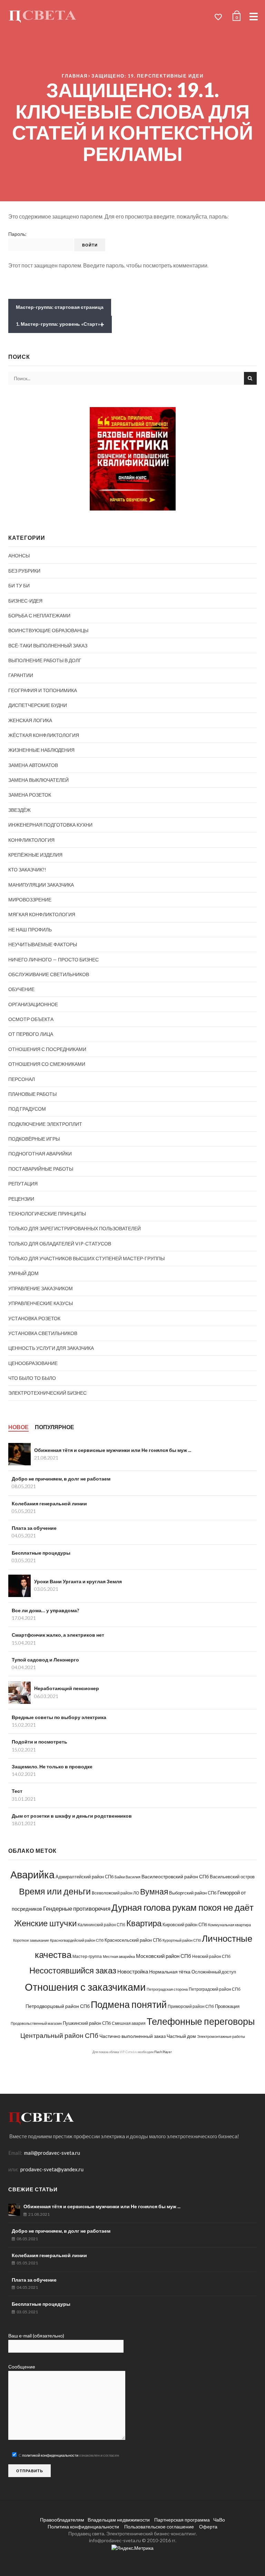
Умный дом (23, 1273)
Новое (18, 1427)
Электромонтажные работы (221, 2036)
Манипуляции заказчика (41, 885)
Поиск (250, 378)
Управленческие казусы (41, 1303)
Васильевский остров (232, 1877)
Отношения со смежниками (47, 1064)
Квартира (144, 1923)
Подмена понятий (129, 2004)
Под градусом (27, 1109)
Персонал (22, 1079)
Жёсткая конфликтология (44, 735)
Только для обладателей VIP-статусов (60, 1244)
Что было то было (32, 1378)
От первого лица (31, 1034)
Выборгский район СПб (193, 1893)
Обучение (21, 989)
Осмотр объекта (31, 1019)
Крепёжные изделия (35, 855)
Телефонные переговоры (201, 2021)
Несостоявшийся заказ (73, 1970)
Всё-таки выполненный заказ (48, 645)
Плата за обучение (34, 1528)
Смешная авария (129, 2023)
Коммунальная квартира (229, 1925)
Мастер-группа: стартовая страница (60, 307)
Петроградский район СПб (215, 1989)
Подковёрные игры (34, 1139)
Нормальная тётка (170, 1972)
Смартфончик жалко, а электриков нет (58, 1635)
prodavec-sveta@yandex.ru (52, 2169)
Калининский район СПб (101, 1925)
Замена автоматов (33, 765)
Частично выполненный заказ (132, 2036)
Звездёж (19, 810)
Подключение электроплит (45, 1124)
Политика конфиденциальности (83, 2527)
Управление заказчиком (41, 1288)
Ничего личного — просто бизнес (53, 959)
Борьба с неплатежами (39, 615)
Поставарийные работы (41, 1169)
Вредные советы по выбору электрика (59, 1717)
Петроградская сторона (167, 1989)
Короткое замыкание (31, 1940)
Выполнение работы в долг (45, 660)
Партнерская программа (181, 2520)
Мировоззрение (30, 900)
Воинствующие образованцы (48, 630)
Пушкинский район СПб (87, 2023)
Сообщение (22, 2367)
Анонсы (19, 555)
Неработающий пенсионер (67, 1688)
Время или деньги (55, 1891)
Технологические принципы (47, 1214)
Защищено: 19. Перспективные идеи (148, 76)
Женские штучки (45, 1923)
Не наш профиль (30, 930)
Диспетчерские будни (38, 705)
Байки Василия (127, 1877)
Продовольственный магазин (36, 2023)
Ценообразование (33, 1363)
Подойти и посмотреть (40, 1742)
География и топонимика (43, 690)
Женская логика (30, 720)
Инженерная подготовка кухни (50, 825)
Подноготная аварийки (40, 1154)
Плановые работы (32, 1094)
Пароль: (17, 234)
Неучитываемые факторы (43, 944)
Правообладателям (62, 2520)
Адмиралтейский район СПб (85, 1877)
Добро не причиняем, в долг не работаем (61, 1479)
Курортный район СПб (182, 1940)
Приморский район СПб (191, 2006)
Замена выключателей (38, 780)
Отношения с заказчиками (85, 1987)
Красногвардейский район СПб (77, 1940)
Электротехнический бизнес (47, 1393)
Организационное (33, 1004)
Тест (17, 1791)
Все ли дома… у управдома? (45, 1610)
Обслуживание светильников (49, 974)
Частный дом (181, 2036)
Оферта (208, 2527)
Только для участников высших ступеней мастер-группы (86, 1258)
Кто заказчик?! (27, 870)
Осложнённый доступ (214, 1972)
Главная (75, 76)
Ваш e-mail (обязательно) (36, 2336)
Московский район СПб (164, 1956)
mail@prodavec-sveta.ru (52, 2153)
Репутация (23, 1184)
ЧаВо (219, 2520)
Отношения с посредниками (47, 1049)
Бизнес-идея (25, 601)
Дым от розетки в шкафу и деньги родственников (72, 1816)
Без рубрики (24, 571)
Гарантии (21, 675)
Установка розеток (34, 1318)
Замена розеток (30, 795)
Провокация (227, 2006)
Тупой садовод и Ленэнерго (45, 1660)
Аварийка (32, 1875)
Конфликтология (31, 840)
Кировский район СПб (185, 1925)
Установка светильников (43, 1333)
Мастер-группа (87, 1956)
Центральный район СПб (59, 2035)
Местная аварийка (119, 1956)
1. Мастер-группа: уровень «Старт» (60, 324)
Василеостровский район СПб (175, 1876)
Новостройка (133, 1971)
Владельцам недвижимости (119, 2520)
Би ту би (19, 585)
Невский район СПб (211, 1956)
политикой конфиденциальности (50, 2455)
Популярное (55, 1427)
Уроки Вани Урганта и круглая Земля (78, 1581)
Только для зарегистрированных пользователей (75, 1228)
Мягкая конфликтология (42, 914)
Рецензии (21, 1199)
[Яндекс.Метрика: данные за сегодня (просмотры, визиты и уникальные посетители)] (132, 2548)
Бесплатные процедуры (41, 1553)
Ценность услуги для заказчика (51, 1348)
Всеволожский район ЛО (115, 1893)
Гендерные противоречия (77, 1908)
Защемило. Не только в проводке (52, 1766)
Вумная (154, 1892)
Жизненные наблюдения (41, 750)
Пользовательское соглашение (159, 2527)
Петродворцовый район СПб (58, 2006)
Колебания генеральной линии (49, 1503)
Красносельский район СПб (133, 1940)
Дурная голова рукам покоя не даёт (183, 1907)
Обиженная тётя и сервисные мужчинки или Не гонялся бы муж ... (113, 1450)
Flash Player (163, 2052)
